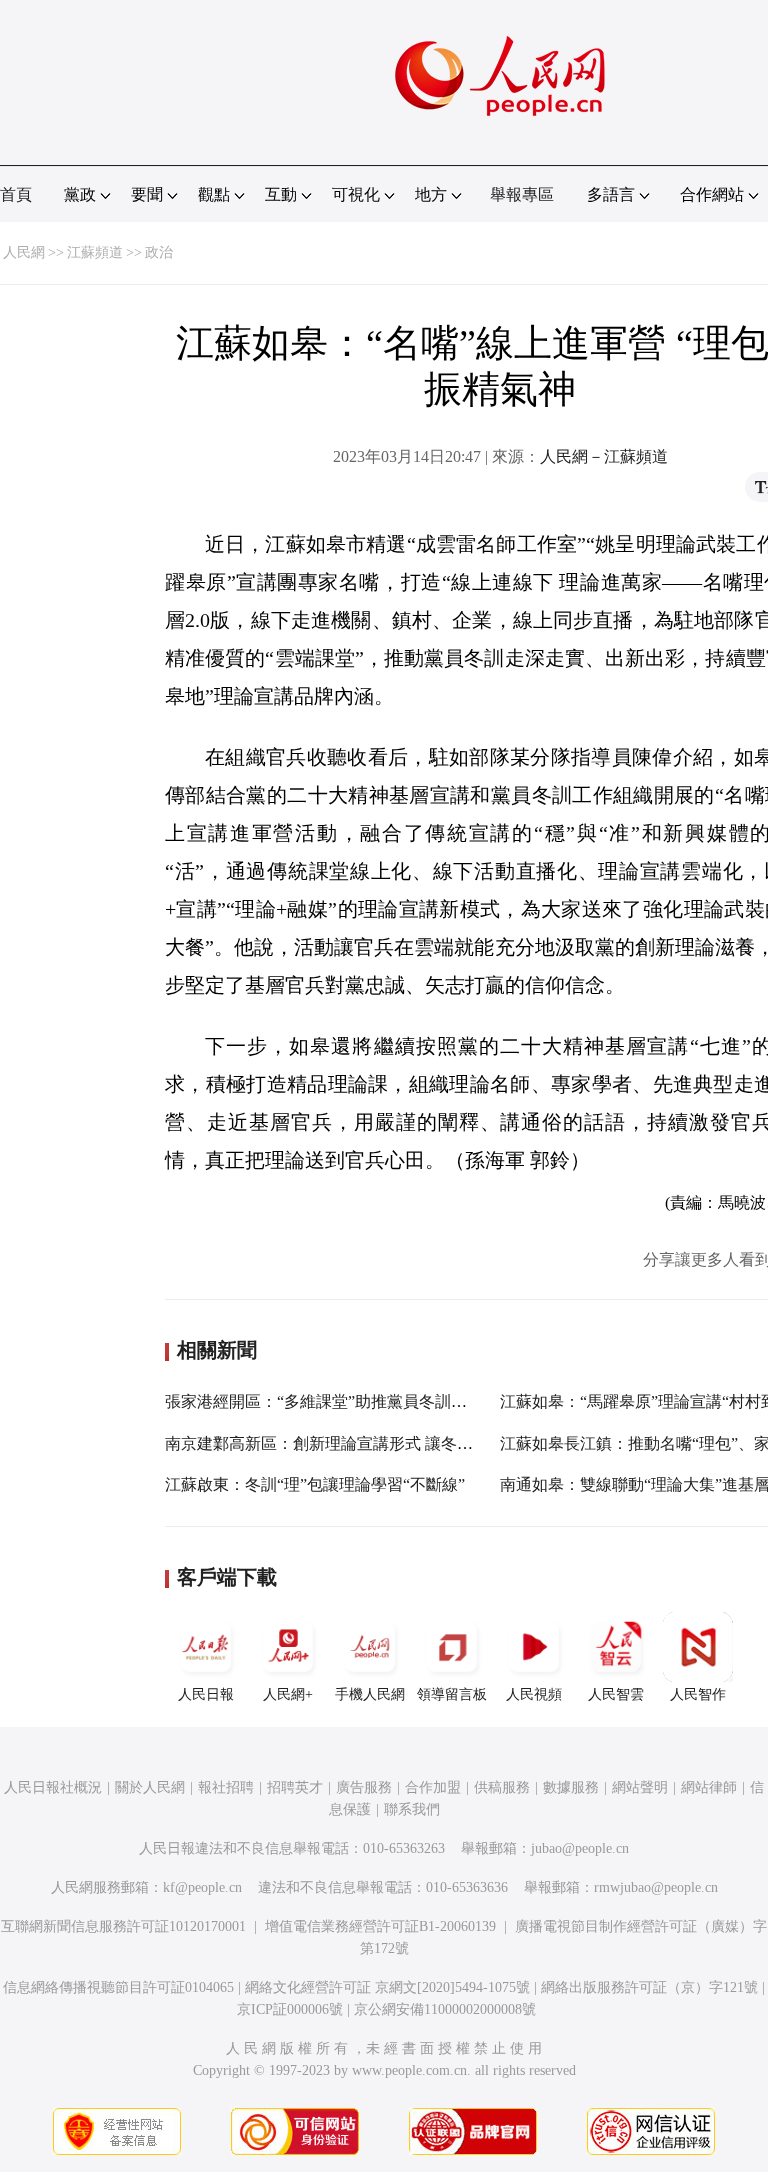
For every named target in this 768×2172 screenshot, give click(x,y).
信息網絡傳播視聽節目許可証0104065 (118, 1987)
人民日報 (206, 1694)
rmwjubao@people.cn (656, 1887)
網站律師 (709, 1787)
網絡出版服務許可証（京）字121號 (649, 1987)
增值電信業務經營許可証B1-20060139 (380, 1926)
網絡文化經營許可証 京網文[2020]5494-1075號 (387, 1987)
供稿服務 (502, 1787)
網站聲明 (640, 1787)
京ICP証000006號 (290, 2009)
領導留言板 (452, 1694)
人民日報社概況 (53, 1787)
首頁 (16, 194)
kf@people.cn (202, 1887)
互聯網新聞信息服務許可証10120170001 (123, 1926)
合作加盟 (433, 1787)
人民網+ (288, 1694)
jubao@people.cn (580, 1848)
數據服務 (571, 1787)
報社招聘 (226, 1787)
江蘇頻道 (95, 252)
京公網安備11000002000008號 (445, 2009)
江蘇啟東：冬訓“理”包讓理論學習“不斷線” (315, 1484)
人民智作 (698, 1694)
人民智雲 (616, 1694)
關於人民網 (150, 1787)
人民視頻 (534, 1694)
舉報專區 (522, 194)
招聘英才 (295, 1787)
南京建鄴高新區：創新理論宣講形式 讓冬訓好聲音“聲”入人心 (382, 1443)
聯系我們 (412, 1809)
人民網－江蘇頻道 (604, 456)
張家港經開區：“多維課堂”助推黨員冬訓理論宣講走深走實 (372, 1401)
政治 (159, 252)
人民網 (24, 252)
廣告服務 (364, 1787)
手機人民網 (370, 1694)
